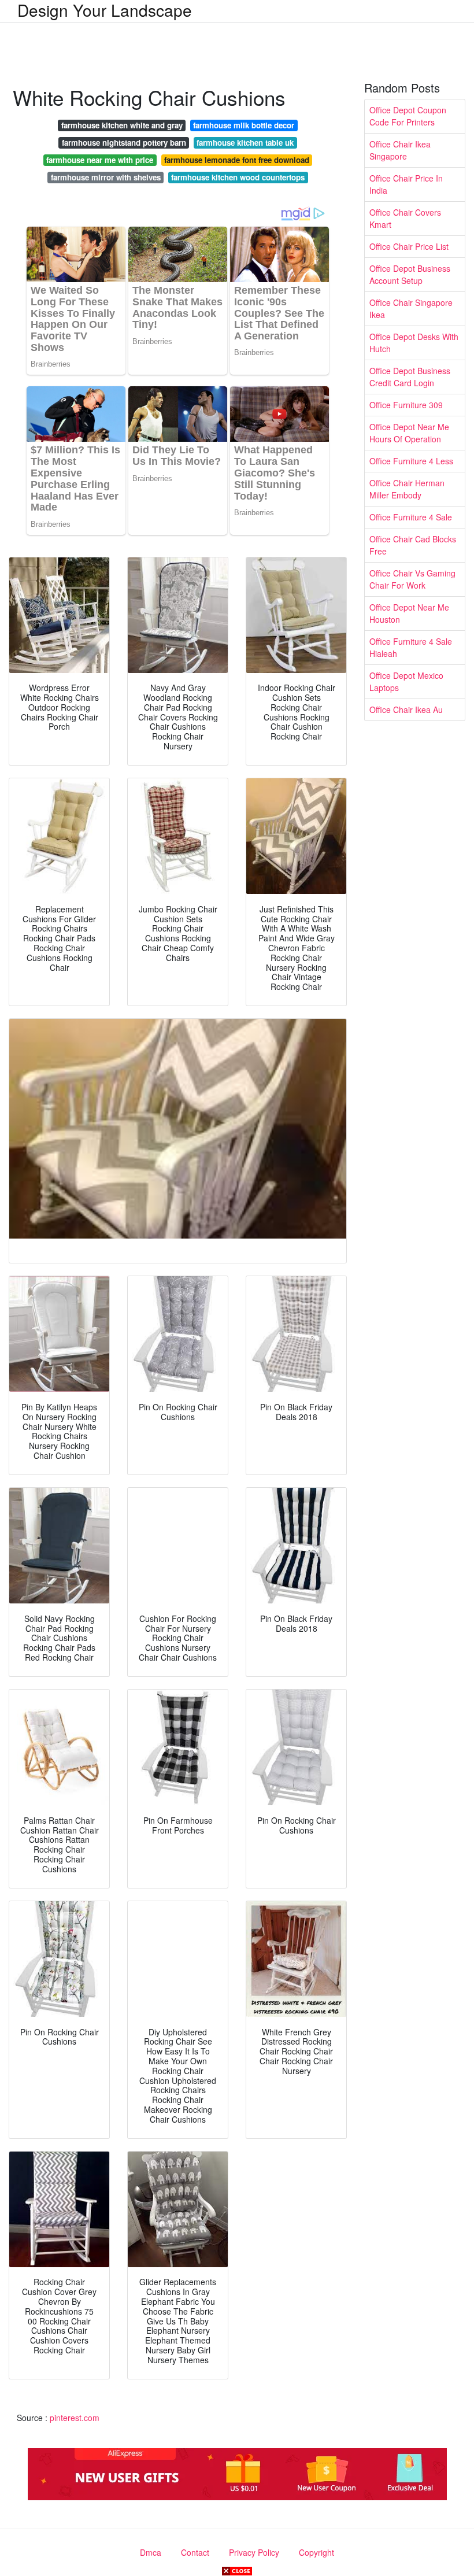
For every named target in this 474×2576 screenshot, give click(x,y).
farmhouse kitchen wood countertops (238, 177)
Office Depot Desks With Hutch (414, 343)
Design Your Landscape (105, 10)
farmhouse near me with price (100, 160)
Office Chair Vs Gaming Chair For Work (412, 579)
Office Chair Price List (409, 246)
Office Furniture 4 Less (411, 461)
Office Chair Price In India (406, 184)
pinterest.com (75, 2418)
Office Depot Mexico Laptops (406, 681)
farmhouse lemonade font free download (237, 160)
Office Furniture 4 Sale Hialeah (411, 647)
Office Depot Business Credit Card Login (410, 377)
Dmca (151, 2552)
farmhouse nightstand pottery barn (124, 143)
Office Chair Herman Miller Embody (407, 489)
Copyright (316, 2552)
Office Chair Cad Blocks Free (413, 545)
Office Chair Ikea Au (406, 709)
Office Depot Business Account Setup (410, 274)
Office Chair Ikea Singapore (400, 150)
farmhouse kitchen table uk (245, 143)
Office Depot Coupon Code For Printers (408, 116)
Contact (195, 2552)
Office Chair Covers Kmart (405, 218)
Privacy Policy (254, 2552)
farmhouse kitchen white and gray (122, 125)
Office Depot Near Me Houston (409, 613)
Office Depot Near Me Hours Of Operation (409, 433)
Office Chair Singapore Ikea (411, 308)
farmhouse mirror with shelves (106, 177)
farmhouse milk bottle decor (244, 125)
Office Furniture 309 (406, 405)
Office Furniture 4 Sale (411, 517)
